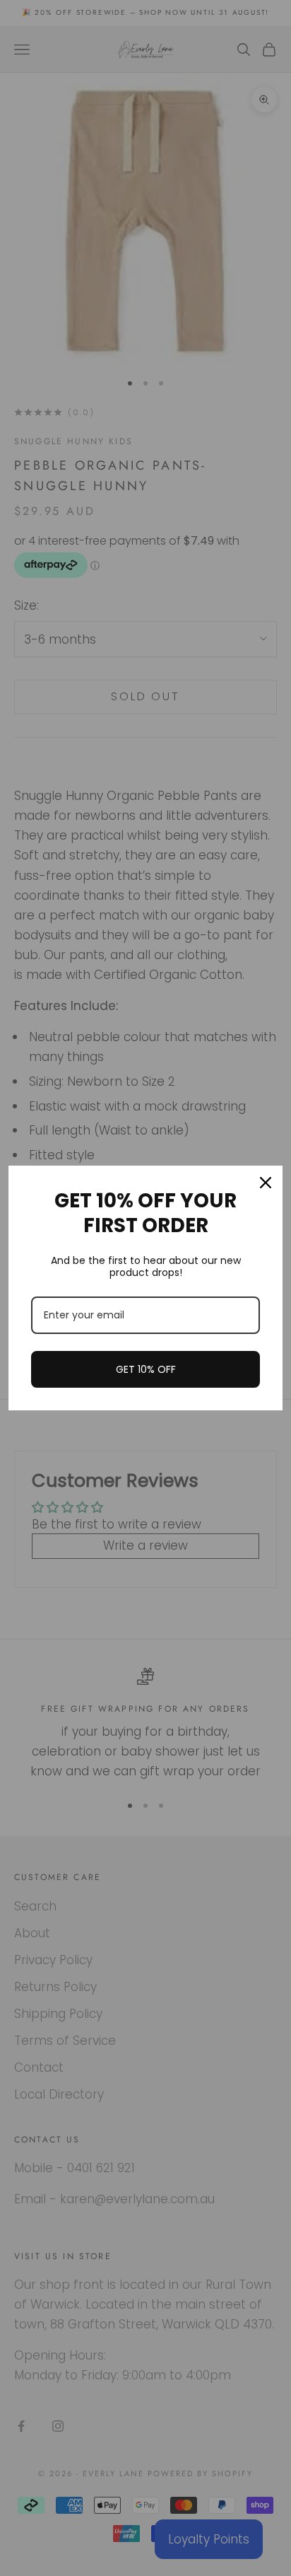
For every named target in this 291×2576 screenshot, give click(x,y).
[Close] (266, 1183)
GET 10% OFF (146, 1369)
